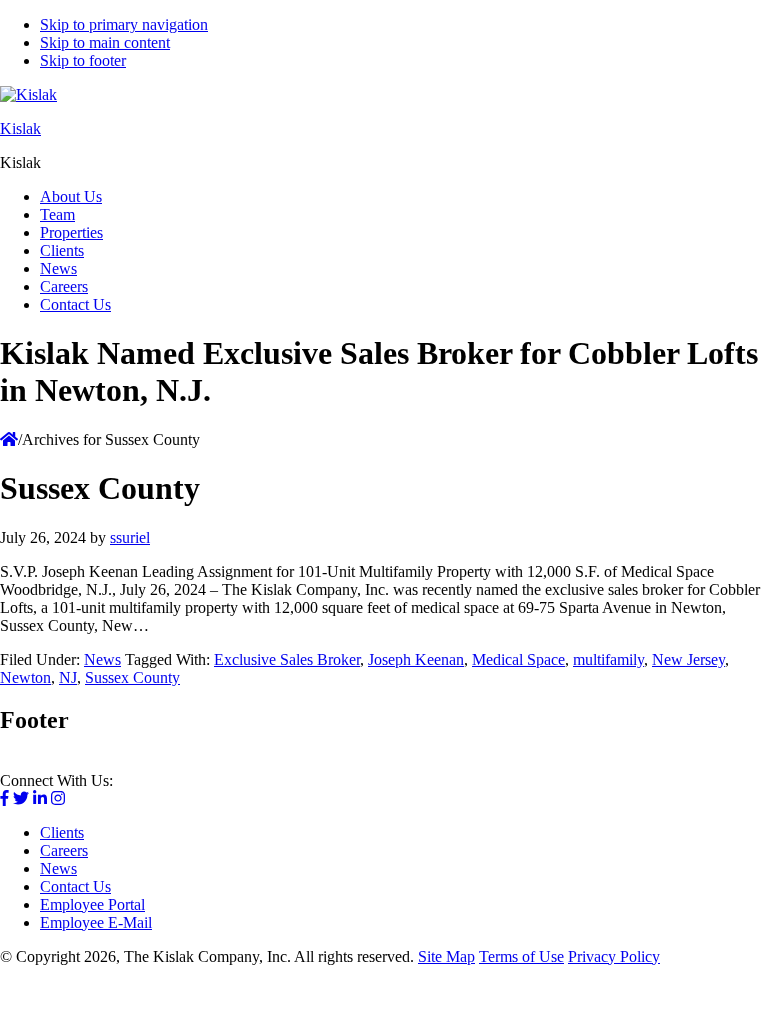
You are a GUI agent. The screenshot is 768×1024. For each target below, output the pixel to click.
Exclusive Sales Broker (287, 659)
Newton (25, 677)
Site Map (446, 956)
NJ (68, 677)
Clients (62, 832)
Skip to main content (105, 42)
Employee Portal (92, 904)
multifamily (608, 659)
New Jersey (688, 659)
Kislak (20, 128)
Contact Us (75, 886)
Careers (64, 850)
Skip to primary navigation (124, 24)
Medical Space (518, 659)
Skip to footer (83, 60)
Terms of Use (521, 956)
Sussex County (132, 677)
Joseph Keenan (416, 659)
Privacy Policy (614, 956)
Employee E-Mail (96, 922)
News (102, 659)
